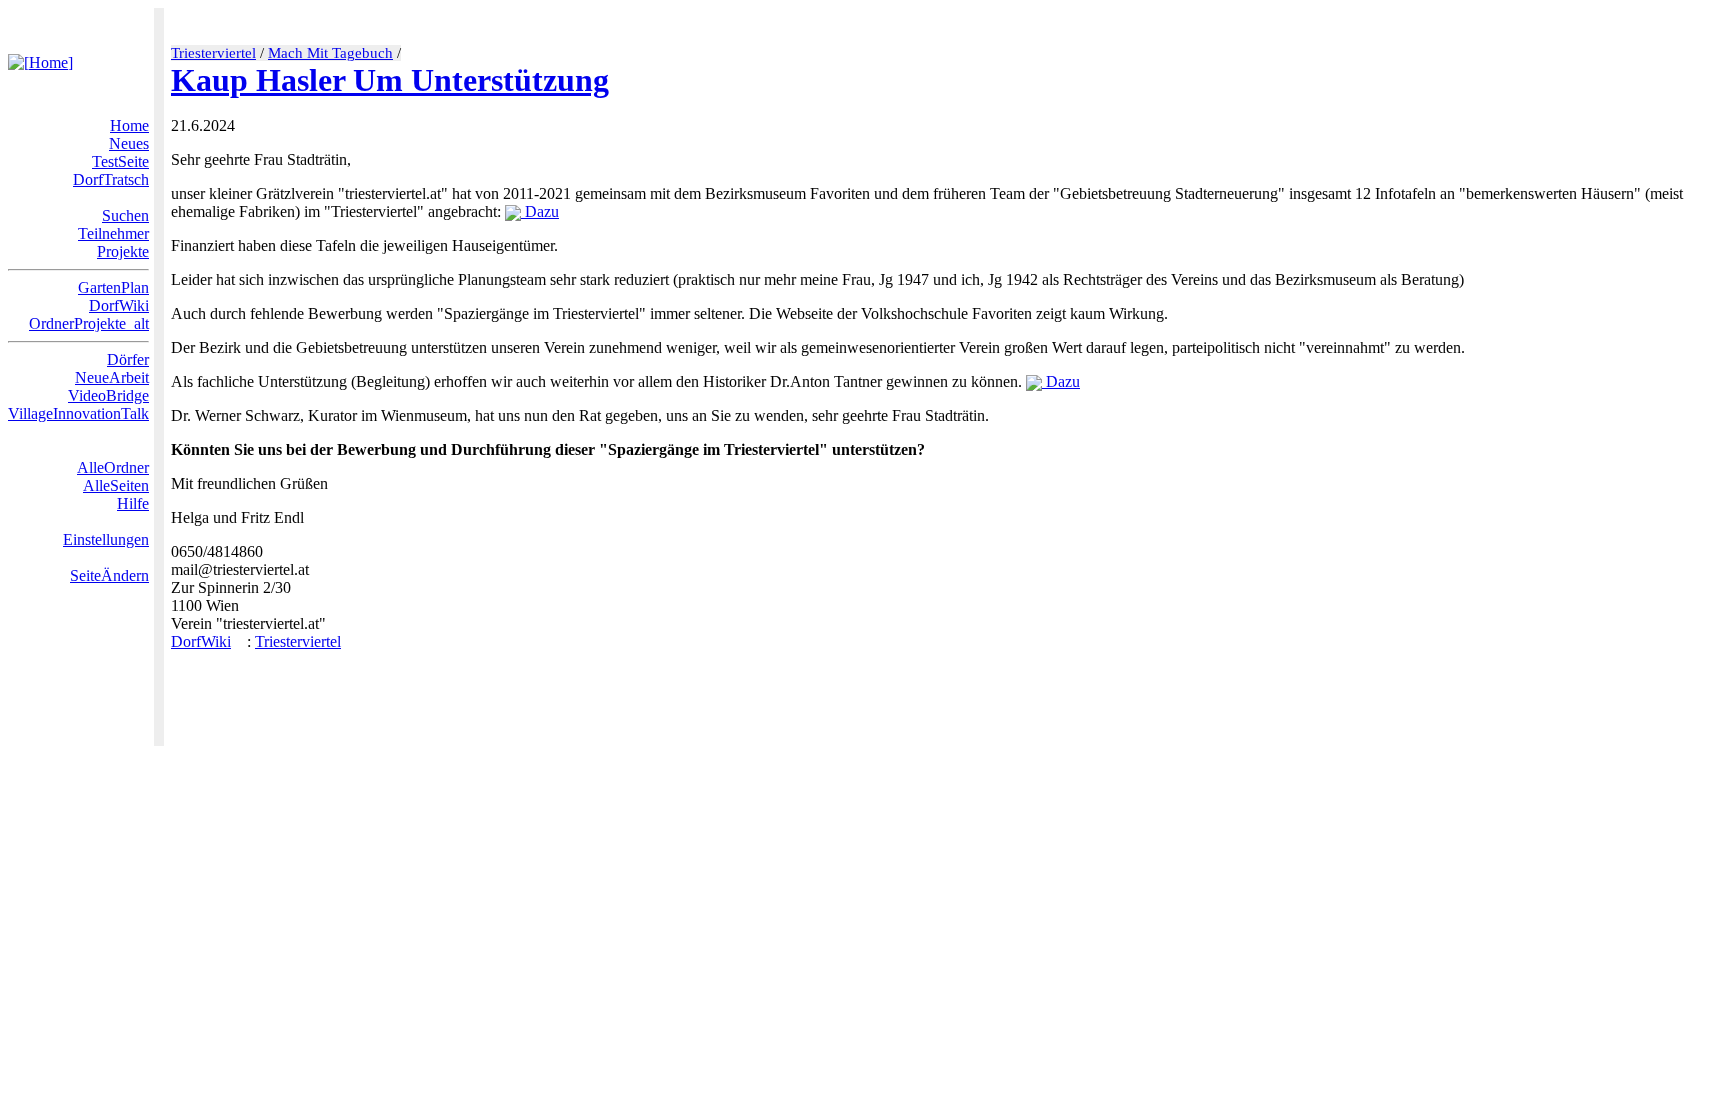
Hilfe (133, 503)
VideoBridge (108, 395)
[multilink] (239, 641)
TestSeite (120, 161)
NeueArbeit (112, 377)
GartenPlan (113, 287)
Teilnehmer (113, 233)
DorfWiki (119, 305)
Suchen (125, 215)
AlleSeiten (116, 485)
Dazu (540, 211)
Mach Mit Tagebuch (330, 53)
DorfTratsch (111, 179)
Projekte (123, 251)
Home (129, 125)
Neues (129, 143)
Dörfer (128, 359)
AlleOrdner (113, 467)
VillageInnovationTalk (78, 413)
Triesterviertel (213, 53)
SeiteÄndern (109, 575)
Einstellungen (106, 539)
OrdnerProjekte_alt (89, 323)
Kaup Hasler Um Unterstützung (390, 80)
